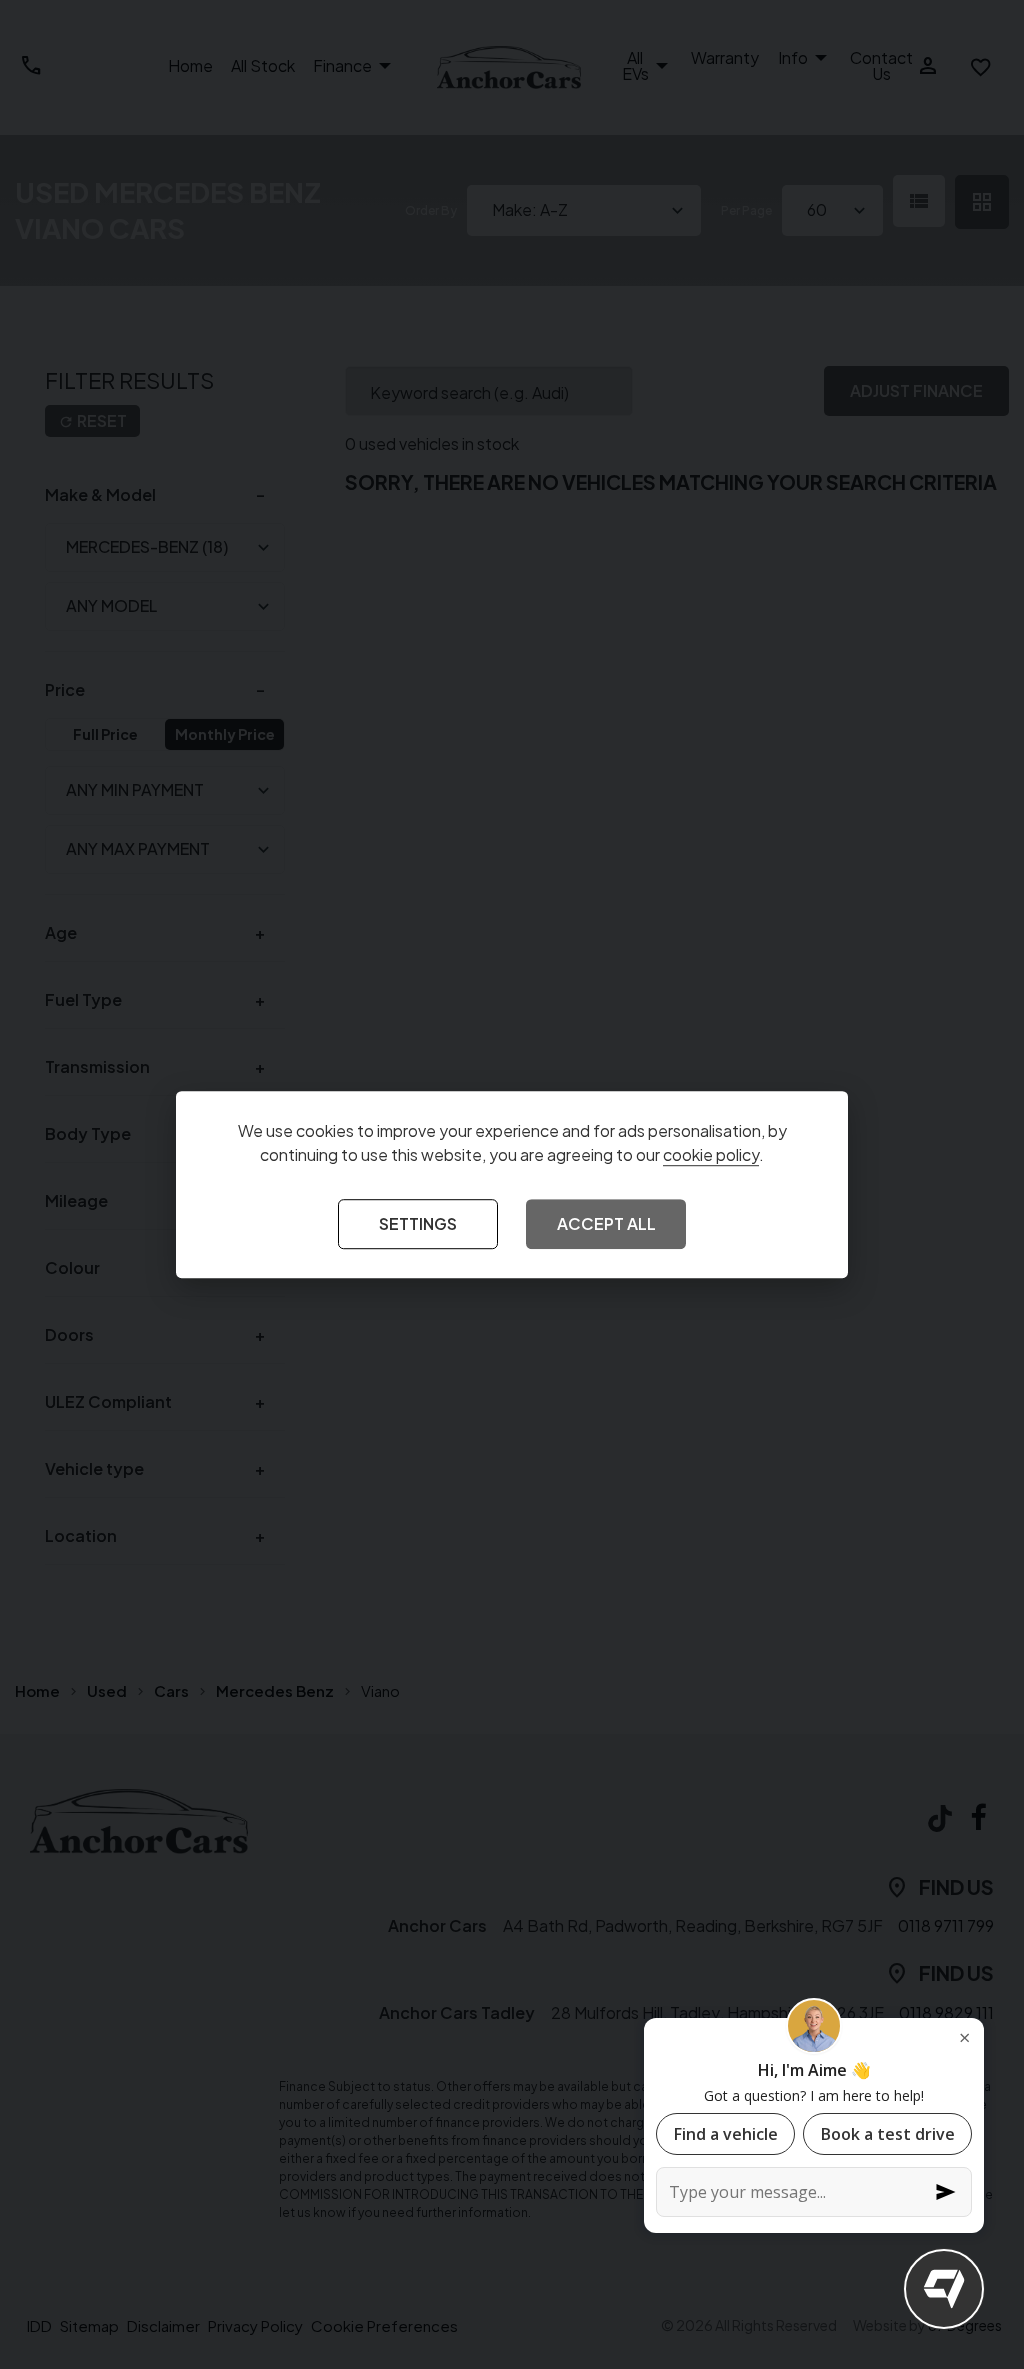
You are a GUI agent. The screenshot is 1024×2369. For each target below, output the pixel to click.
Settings (418, 1224)
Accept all (606, 1224)
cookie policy (711, 1155)
